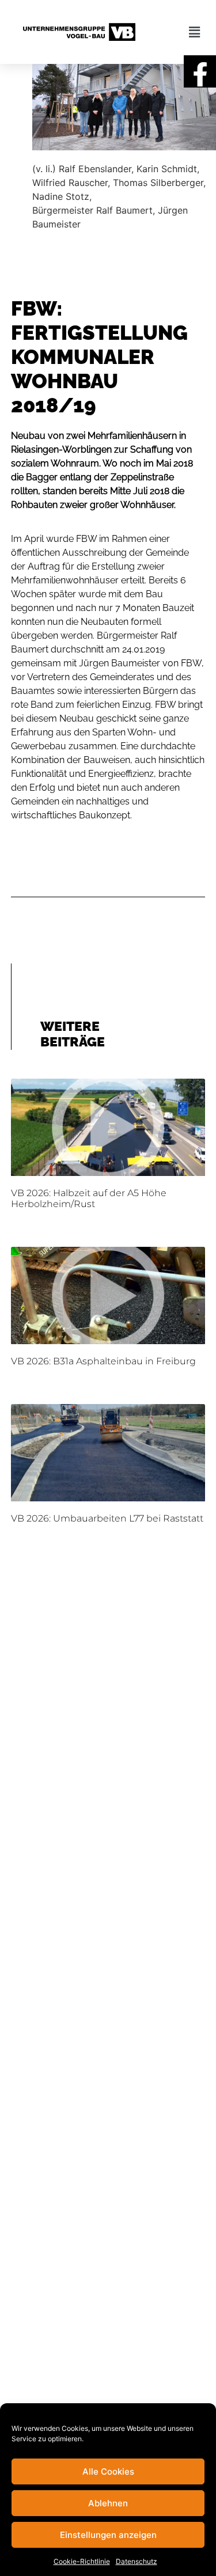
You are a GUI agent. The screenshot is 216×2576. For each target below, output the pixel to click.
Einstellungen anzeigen (108, 2535)
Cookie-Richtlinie (82, 2561)
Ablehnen (108, 2503)
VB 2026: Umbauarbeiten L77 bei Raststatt (107, 1518)
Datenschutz (137, 2561)
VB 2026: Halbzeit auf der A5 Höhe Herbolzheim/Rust (89, 1198)
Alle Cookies (108, 2471)
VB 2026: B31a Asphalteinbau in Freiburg (103, 1361)
